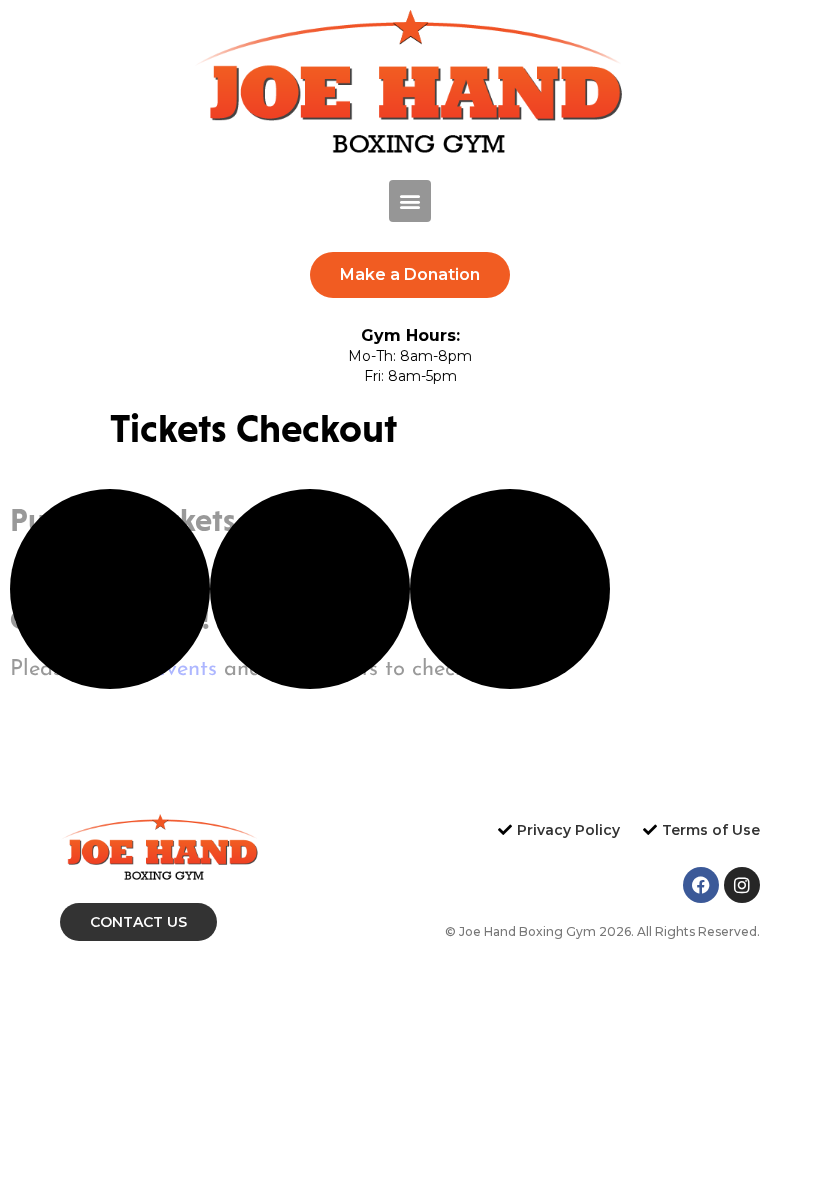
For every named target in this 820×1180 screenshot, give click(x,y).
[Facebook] (701, 885)
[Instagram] (742, 885)
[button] (410, 201)
